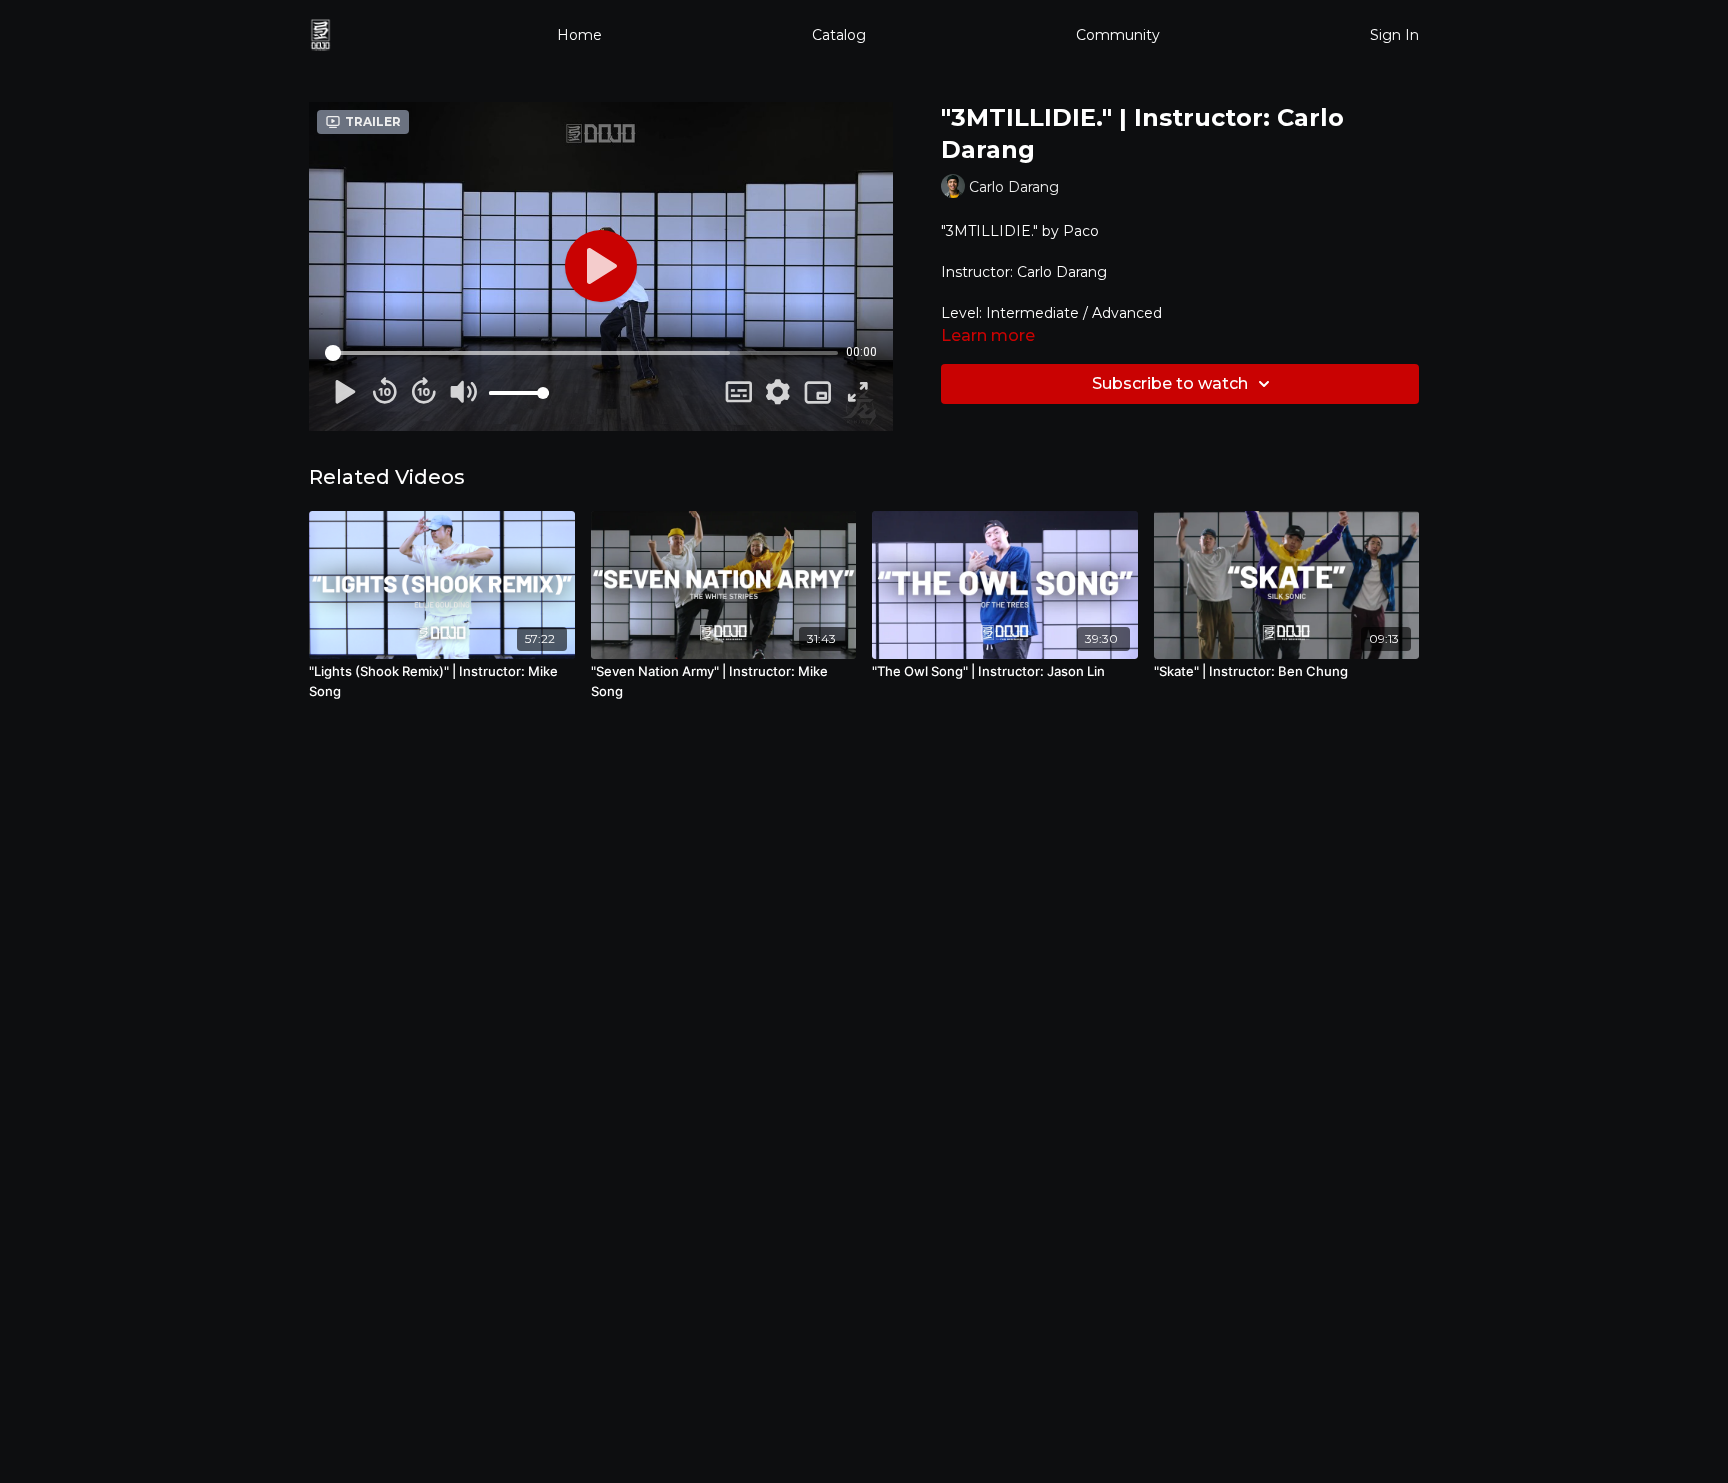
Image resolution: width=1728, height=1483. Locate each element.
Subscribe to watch (1170, 383)
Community (1118, 35)
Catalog (839, 35)
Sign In (1394, 35)
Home (579, 35)
